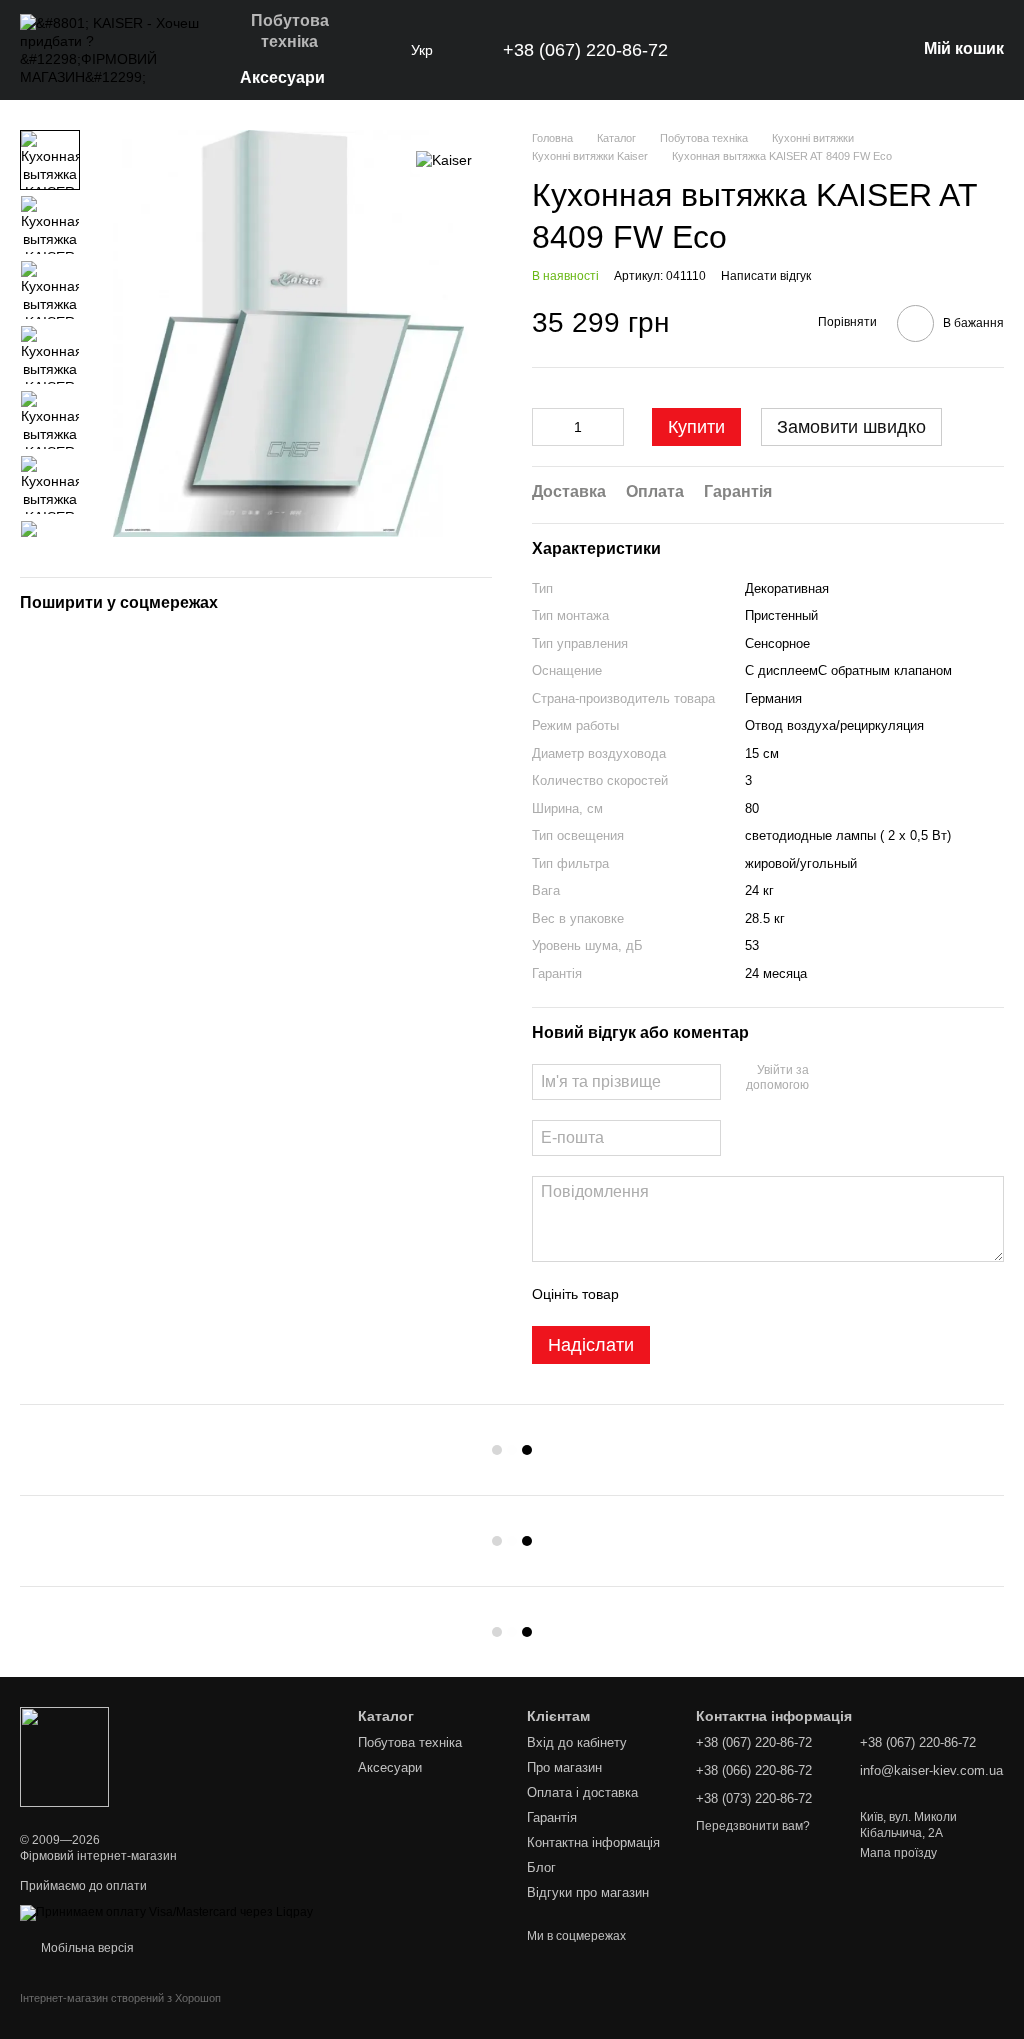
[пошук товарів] (375, 50)
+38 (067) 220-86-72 (585, 50)
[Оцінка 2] (684, 1294)
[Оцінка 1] (652, 1294)
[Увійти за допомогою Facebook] (831, 1079)
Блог (541, 1867)
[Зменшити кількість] (547, 427)
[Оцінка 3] (716, 1294)
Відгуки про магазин (588, 1892)
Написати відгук (766, 276)
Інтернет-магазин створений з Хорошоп (120, 1998)
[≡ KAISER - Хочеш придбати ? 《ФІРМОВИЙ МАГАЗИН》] (64, 1756)
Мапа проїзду (898, 1853)
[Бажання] (796, 50)
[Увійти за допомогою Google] (863, 1079)
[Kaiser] (444, 159)
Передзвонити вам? (753, 1826)
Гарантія (552, 1817)
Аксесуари (282, 77)
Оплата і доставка (582, 1792)
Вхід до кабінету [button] (577, 1742)
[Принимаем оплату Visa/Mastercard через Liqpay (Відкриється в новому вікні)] (166, 1912)
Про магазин (564, 1767)
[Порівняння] (848, 50)
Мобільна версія (86, 1948)
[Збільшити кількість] (609, 427)
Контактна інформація (593, 1842)
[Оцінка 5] (780, 1294)
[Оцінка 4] (748, 1294)
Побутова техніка (290, 31)
